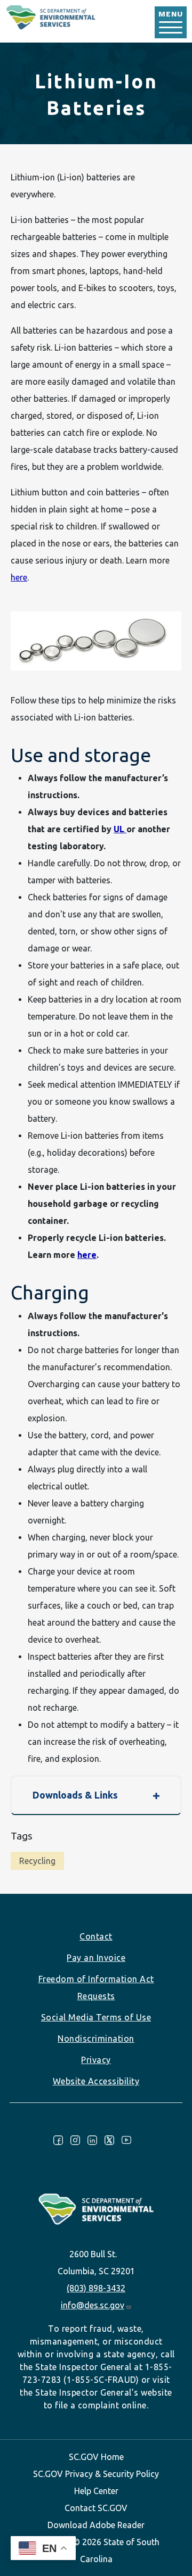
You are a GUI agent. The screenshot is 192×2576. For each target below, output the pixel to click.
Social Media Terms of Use (96, 2017)
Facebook (58, 2140)
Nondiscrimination (96, 2039)
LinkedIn (92, 2140)
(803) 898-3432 (96, 2288)
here (19, 577)
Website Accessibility (96, 2081)
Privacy (96, 2060)
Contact (96, 1936)
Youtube (126, 2140)
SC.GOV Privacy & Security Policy (96, 2474)
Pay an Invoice (96, 1958)
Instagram (75, 2140)
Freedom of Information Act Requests (96, 1987)
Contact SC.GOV (96, 2508)
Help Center (96, 2491)
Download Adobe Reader (96, 2525)
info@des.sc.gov (93, 2305)
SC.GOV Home (96, 2457)
